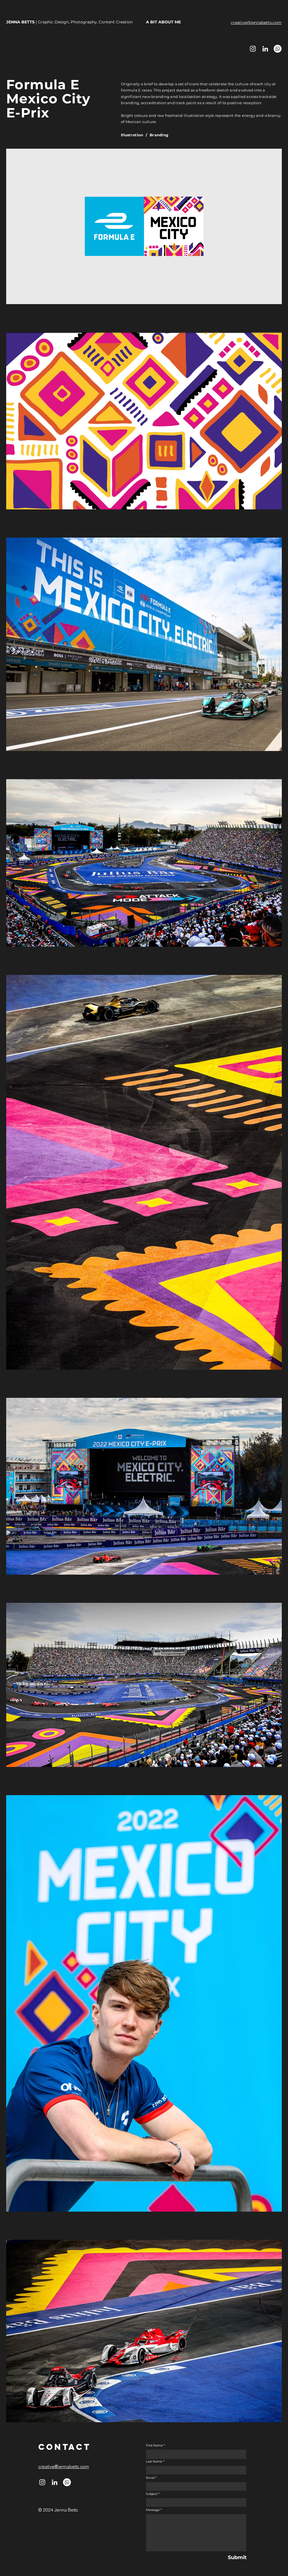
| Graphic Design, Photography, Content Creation (84, 22)
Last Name (154, 2462)
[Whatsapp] (278, 49)
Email (150, 2478)
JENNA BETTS (21, 22)
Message (153, 2510)
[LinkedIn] (265, 49)
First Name (154, 2445)
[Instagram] (253, 49)
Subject (152, 2494)
